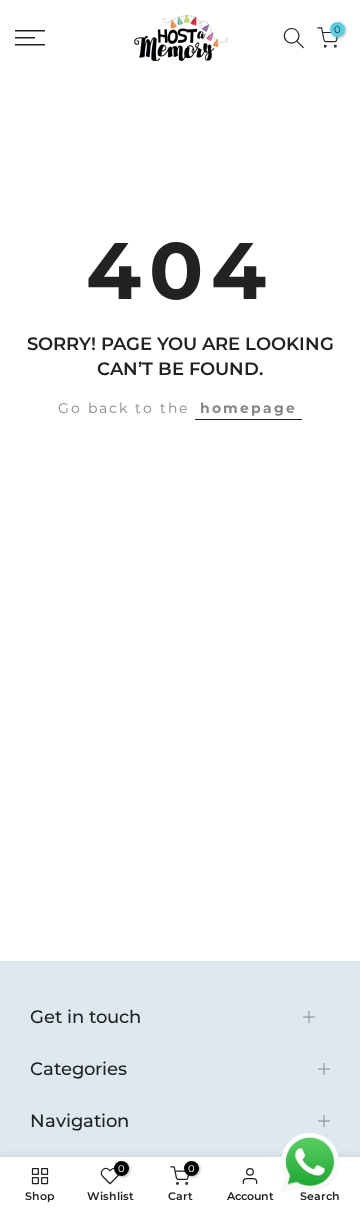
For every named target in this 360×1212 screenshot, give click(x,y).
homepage (248, 408)
